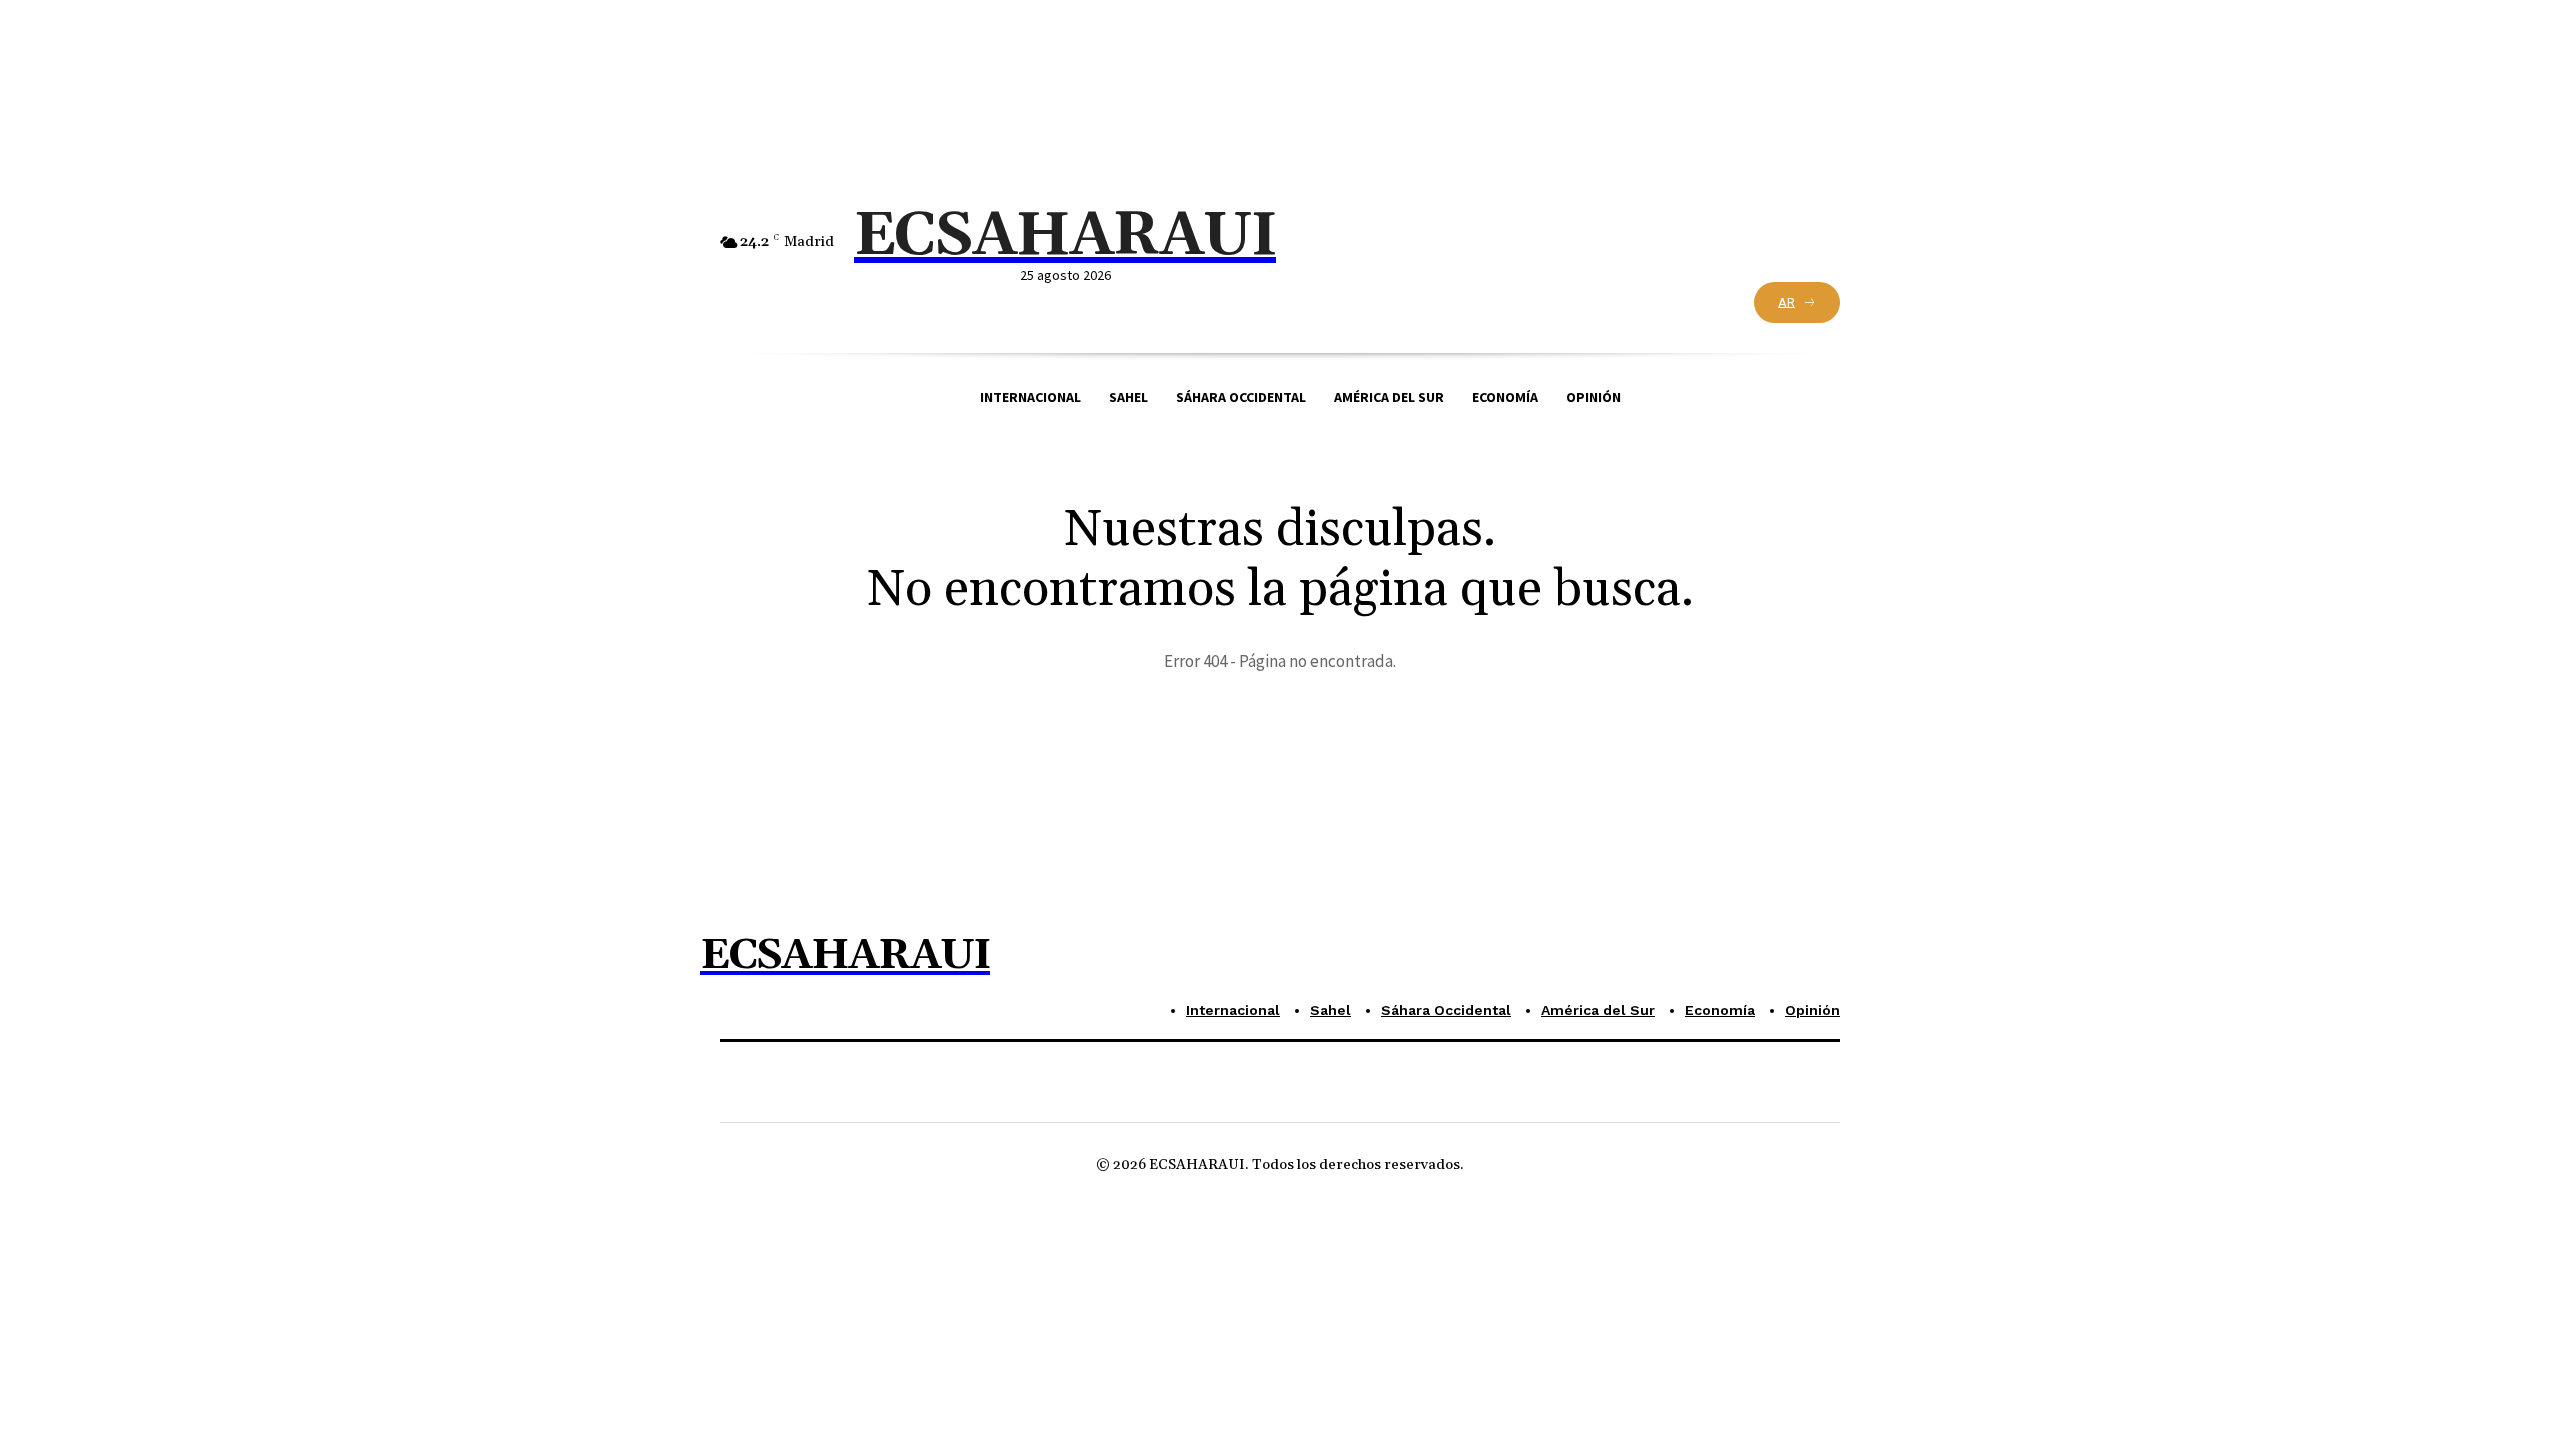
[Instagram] (1383, 244)
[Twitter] (1346, 244)
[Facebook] (1309, 244)
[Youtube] (1421, 244)
